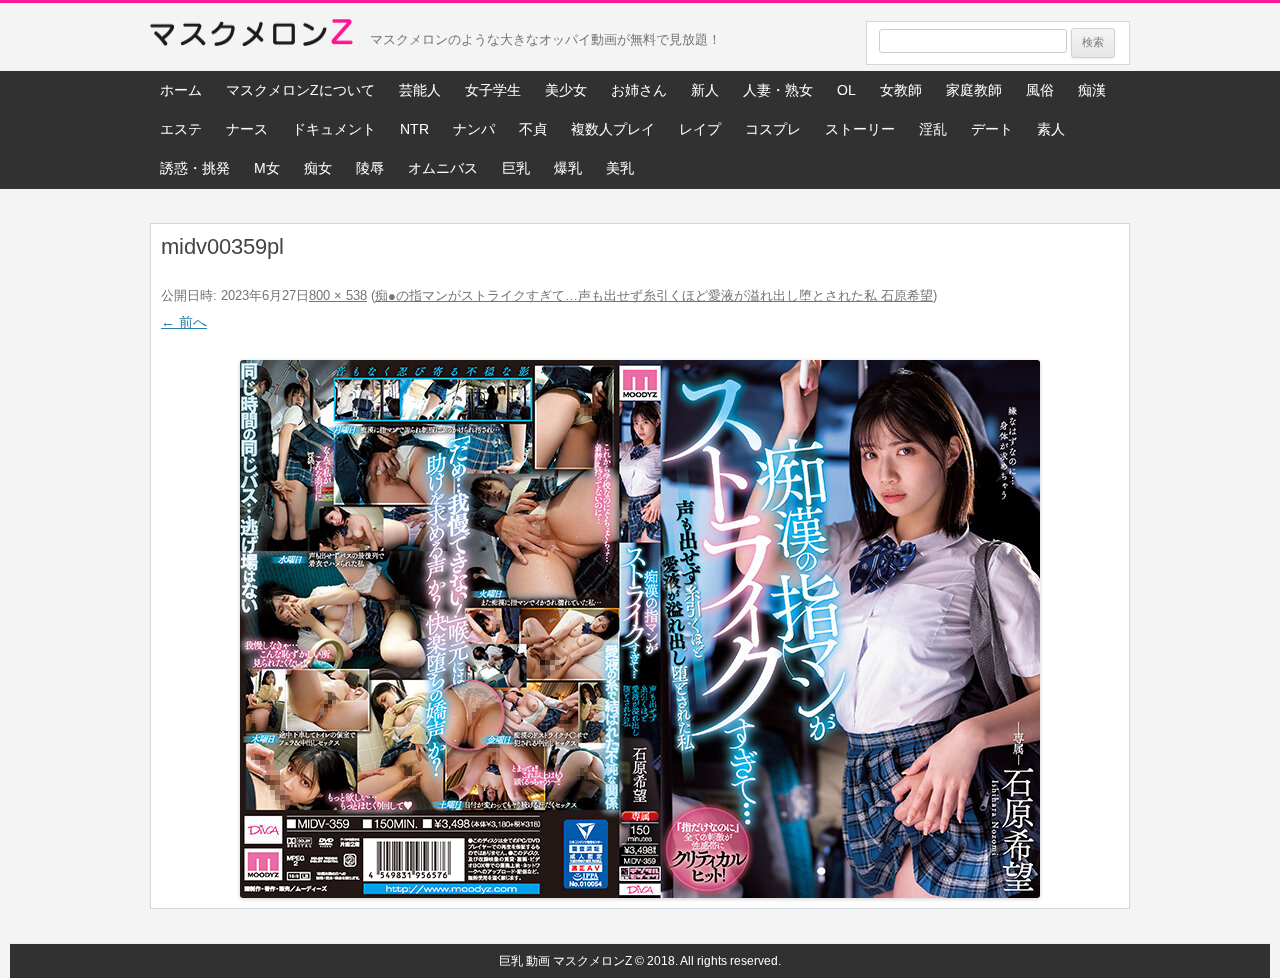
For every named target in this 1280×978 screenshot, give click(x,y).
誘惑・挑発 (195, 168)
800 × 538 (338, 295)
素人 (1051, 129)
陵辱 (370, 168)
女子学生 (493, 90)
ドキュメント (334, 129)
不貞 (533, 129)
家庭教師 (974, 90)
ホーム (181, 90)
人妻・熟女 (778, 90)
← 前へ (184, 322)
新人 (705, 90)
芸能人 (420, 90)
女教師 (901, 90)
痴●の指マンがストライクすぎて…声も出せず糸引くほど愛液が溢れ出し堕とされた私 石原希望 (654, 295)
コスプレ (773, 129)
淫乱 (933, 129)
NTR (414, 129)
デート (992, 129)
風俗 (1040, 90)
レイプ (700, 129)
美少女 (566, 90)
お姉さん (639, 90)
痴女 (318, 168)
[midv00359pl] (640, 629)
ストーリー (860, 129)
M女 (267, 168)
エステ (181, 129)
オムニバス (443, 168)
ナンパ (474, 129)
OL (846, 90)
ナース (247, 129)
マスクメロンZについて (300, 90)
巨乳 (516, 168)
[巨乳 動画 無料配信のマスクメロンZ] (251, 37)
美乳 (620, 168)
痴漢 (1092, 90)
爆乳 (568, 168)
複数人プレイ (613, 129)
